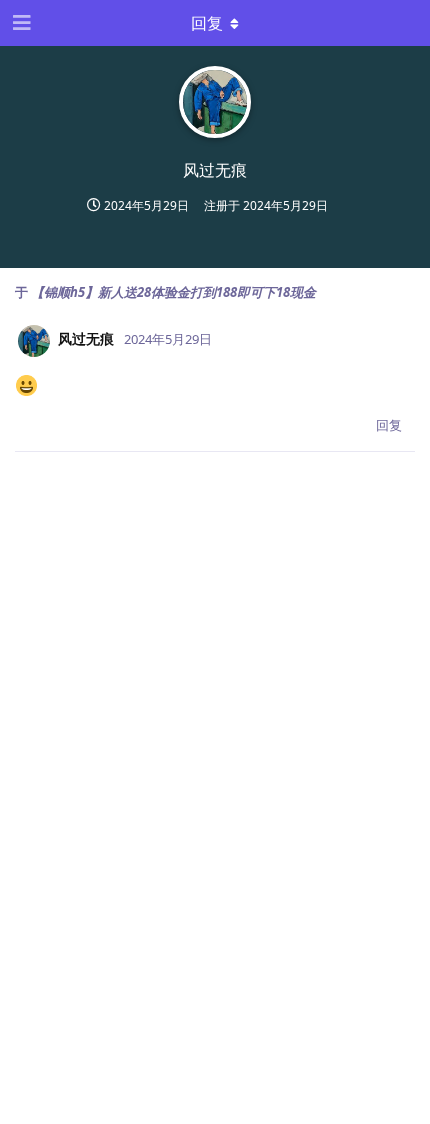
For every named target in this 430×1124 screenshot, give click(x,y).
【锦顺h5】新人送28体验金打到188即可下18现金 (173, 292)
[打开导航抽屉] (20, 23)
